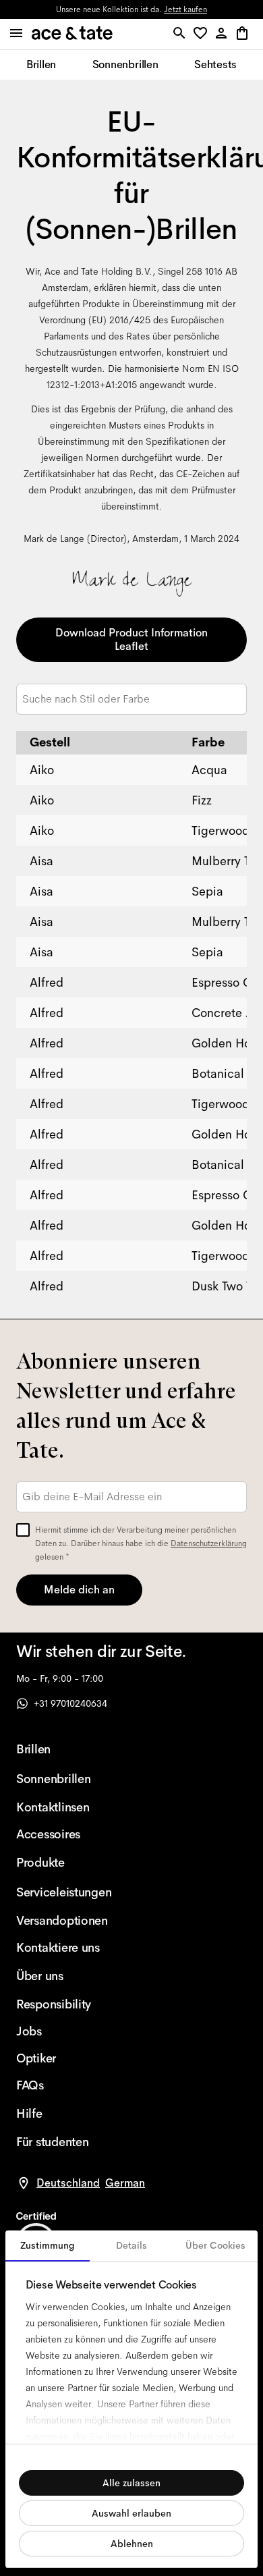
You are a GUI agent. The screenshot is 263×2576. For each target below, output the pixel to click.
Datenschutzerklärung (209, 1543)
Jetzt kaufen (185, 9)
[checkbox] (23, 1530)
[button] (203, 34)
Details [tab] (131, 2245)
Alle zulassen (131, 2483)
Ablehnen (132, 2544)
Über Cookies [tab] (215, 2245)
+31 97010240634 (70, 1703)
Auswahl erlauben (131, 2513)
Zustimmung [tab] (48, 2245)
